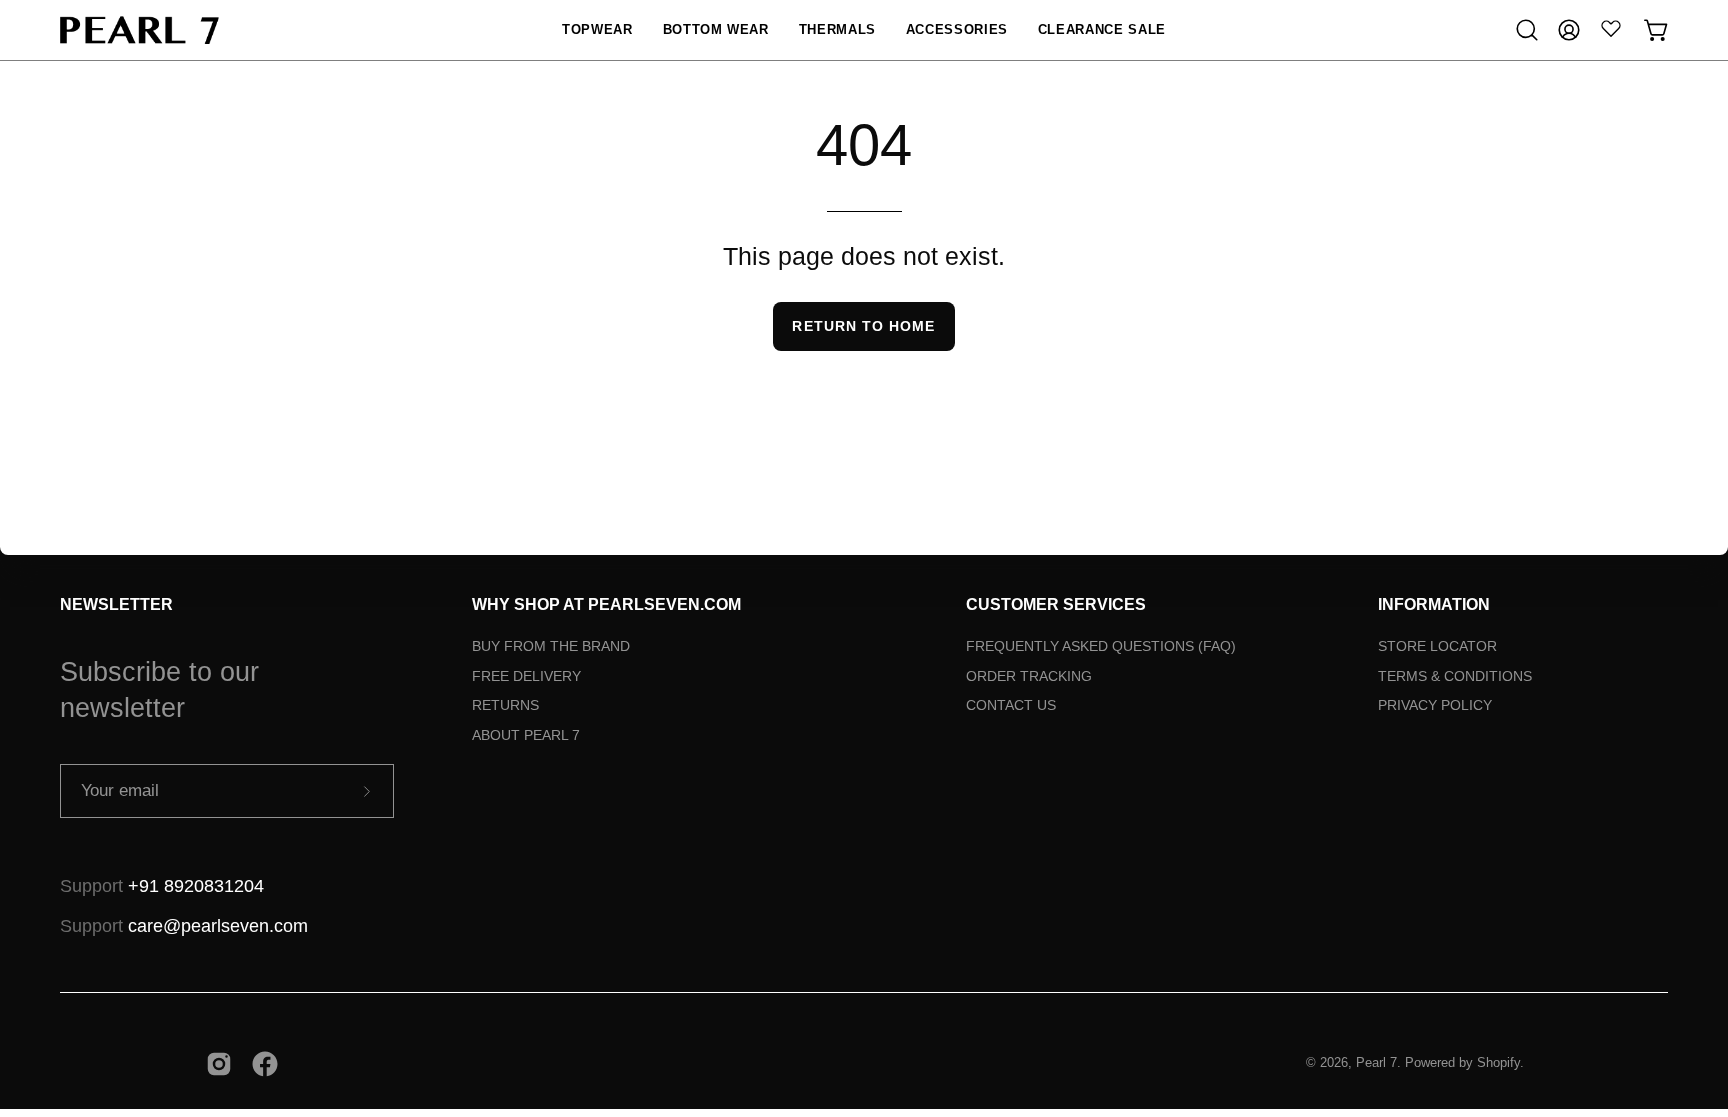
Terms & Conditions (1455, 676)
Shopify (1498, 1063)
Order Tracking (1029, 676)
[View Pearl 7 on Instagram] (219, 1064)
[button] (597, 30)
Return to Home (863, 326)
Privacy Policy (1435, 705)
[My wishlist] (1611, 28)
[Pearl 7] (140, 30)
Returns (505, 705)
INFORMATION (1434, 604)
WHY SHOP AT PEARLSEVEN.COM (606, 604)
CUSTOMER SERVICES (1056, 604)
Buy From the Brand (551, 646)
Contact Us (1011, 705)
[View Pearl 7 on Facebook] (265, 1064)
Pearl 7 (1376, 1063)
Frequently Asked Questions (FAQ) (1101, 646)
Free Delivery (526, 676)
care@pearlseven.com (218, 926)
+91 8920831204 (196, 886)
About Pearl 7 (526, 735)
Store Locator (1437, 646)
